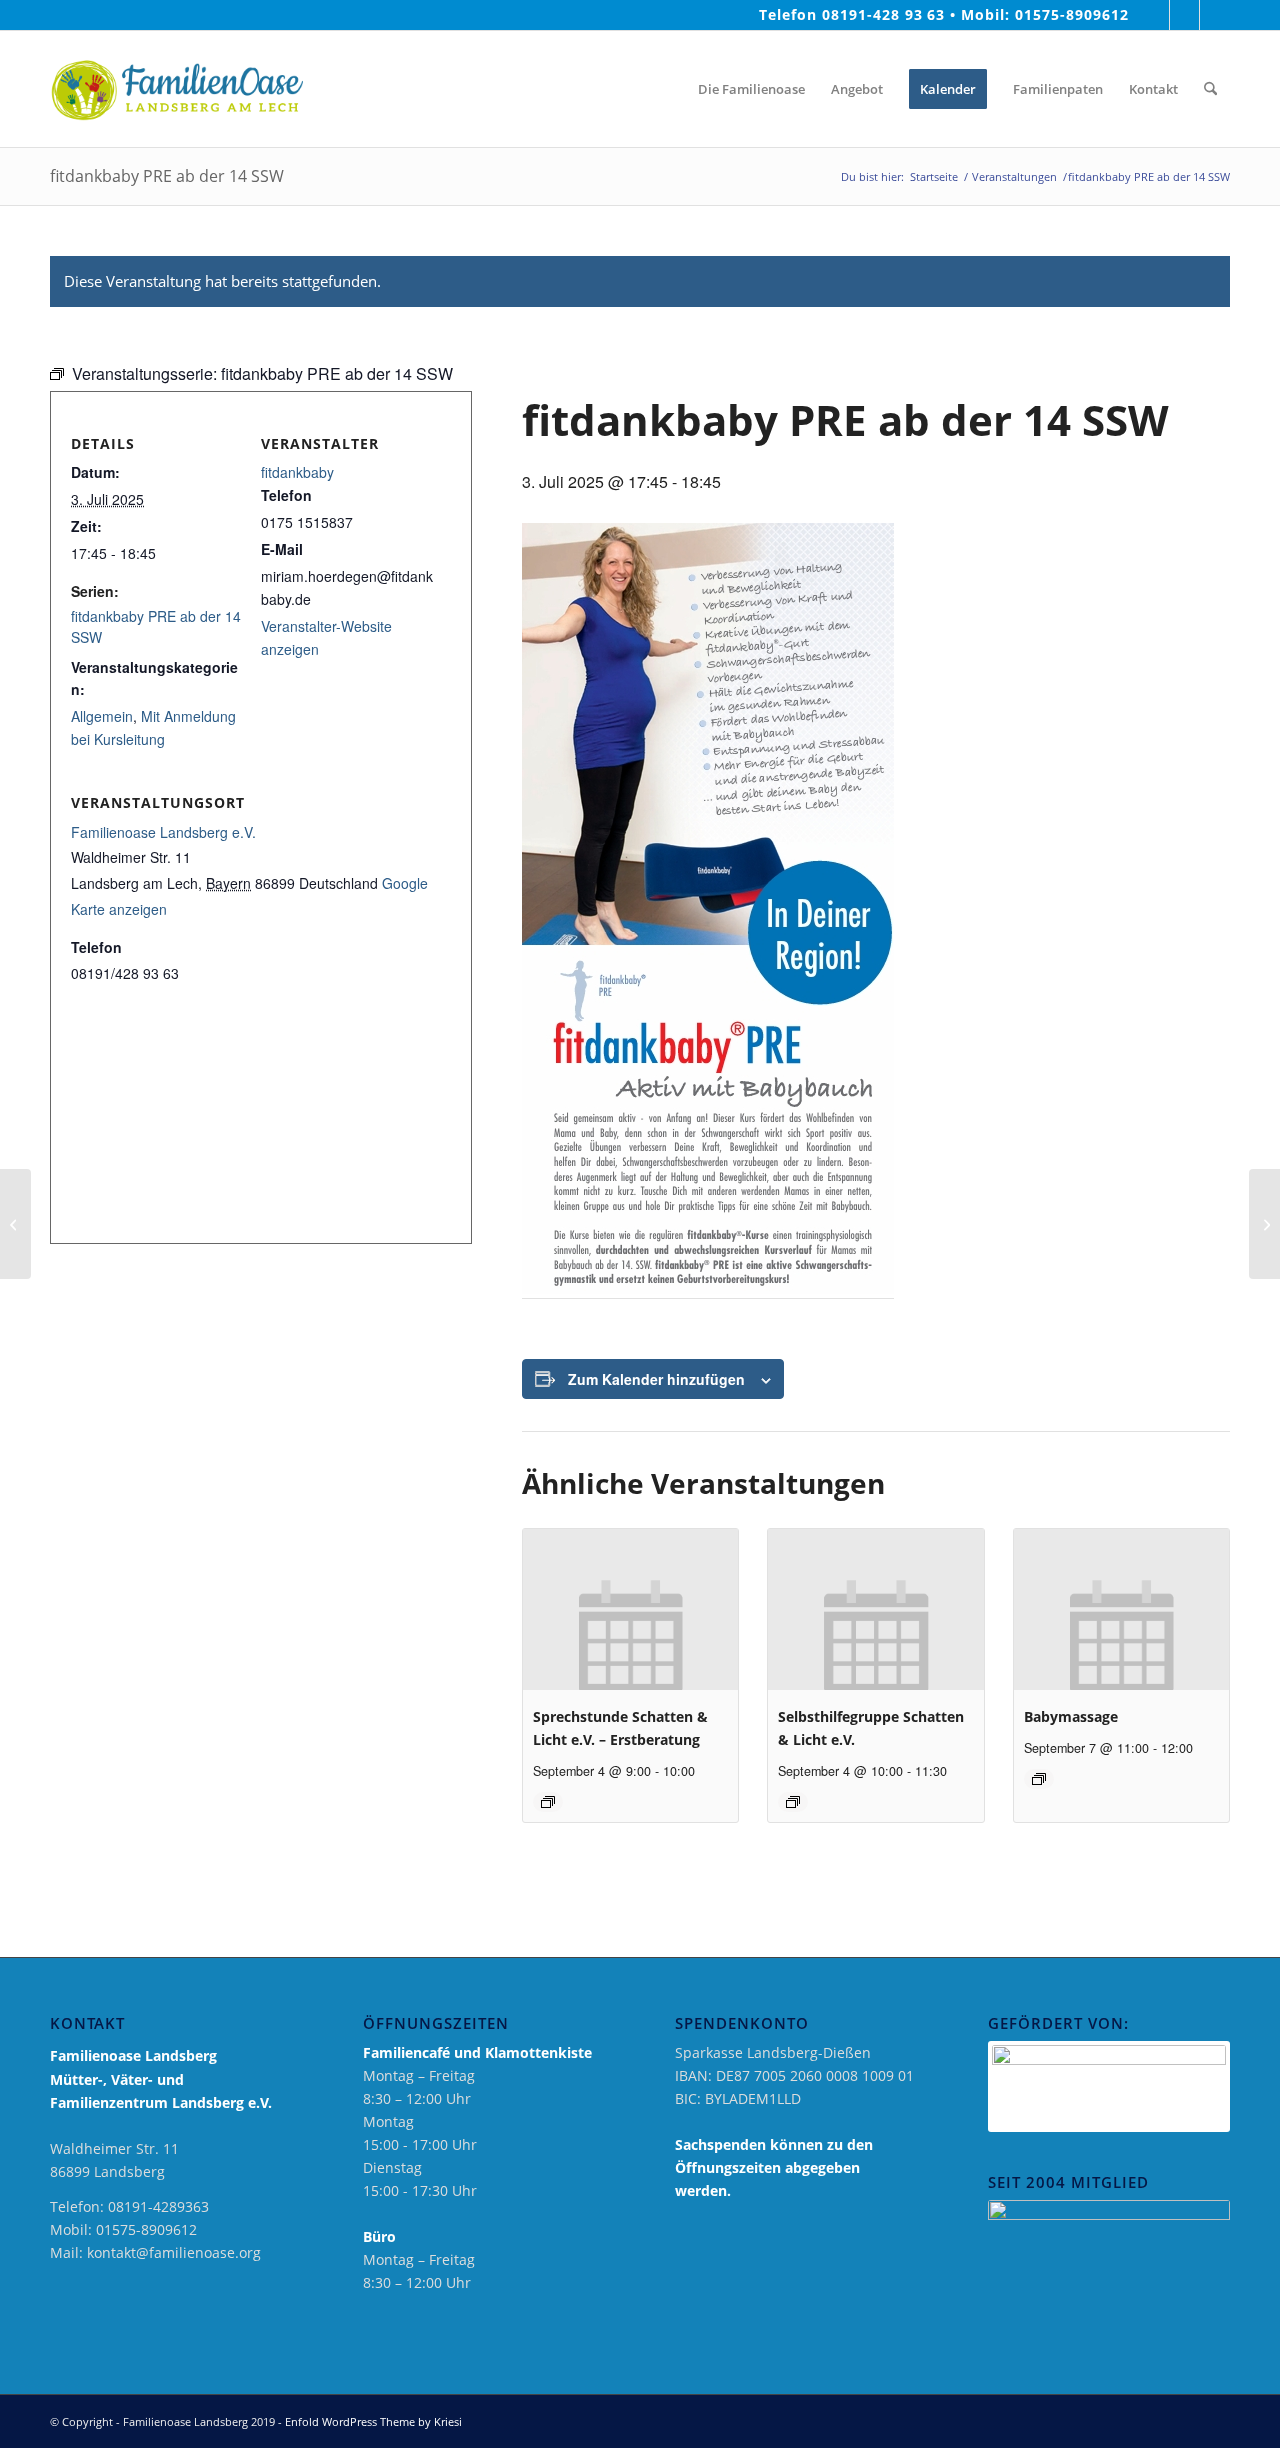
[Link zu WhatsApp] (1215, 15)
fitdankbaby (297, 472)
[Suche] (1210, 89)
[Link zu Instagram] (1184, 15)
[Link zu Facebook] (1154, 15)
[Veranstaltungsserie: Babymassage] (1039, 1779)
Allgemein (102, 716)
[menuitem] (667, 89)
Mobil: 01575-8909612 (1045, 14)
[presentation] (630, 1609)
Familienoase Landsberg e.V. (163, 832)
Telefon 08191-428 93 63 (852, 14)
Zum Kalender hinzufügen (656, 1379)
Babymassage (1071, 1716)
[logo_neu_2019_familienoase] (176, 89)
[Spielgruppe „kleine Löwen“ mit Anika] (15, 1224)
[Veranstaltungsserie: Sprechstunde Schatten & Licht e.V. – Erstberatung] (548, 1802)
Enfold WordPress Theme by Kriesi (373, 2421)
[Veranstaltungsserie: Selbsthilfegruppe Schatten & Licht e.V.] (793, 1802)
